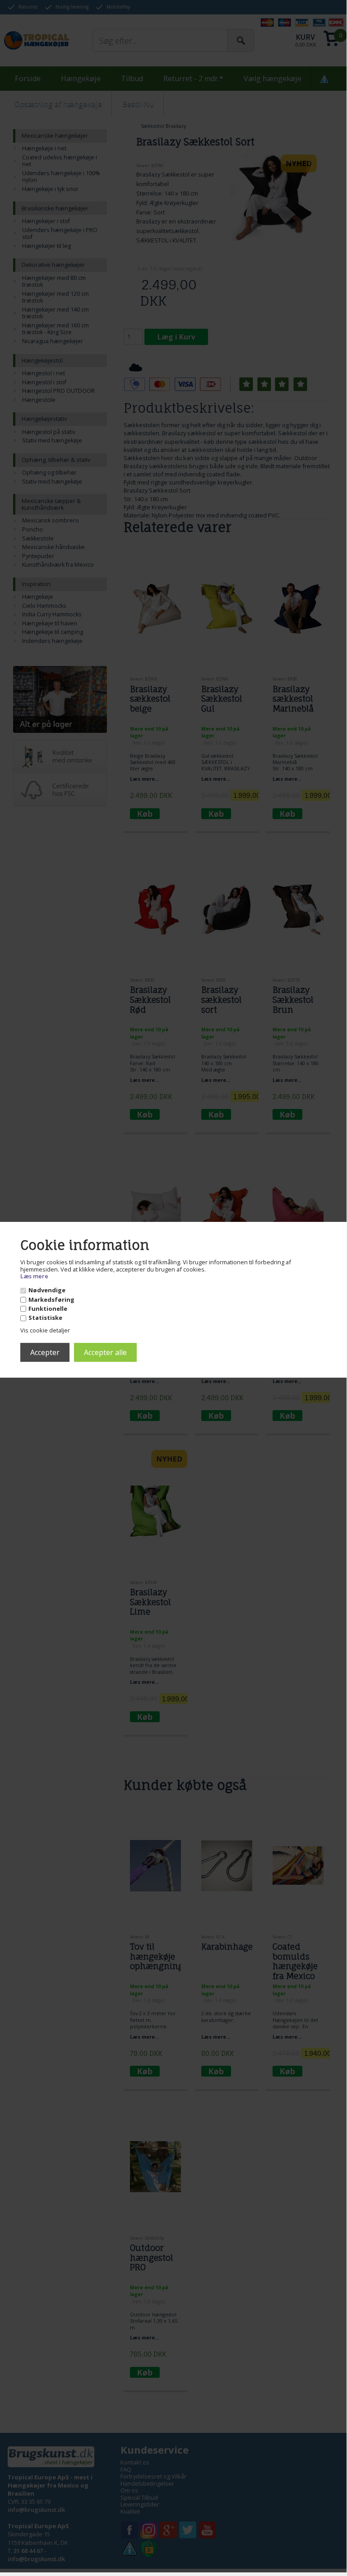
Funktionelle (48, 1309)
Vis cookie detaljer (45, 1330)
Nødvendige (47, 1290)
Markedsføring (51, 1300)
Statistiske (45, 1318)
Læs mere (34, 1276)
